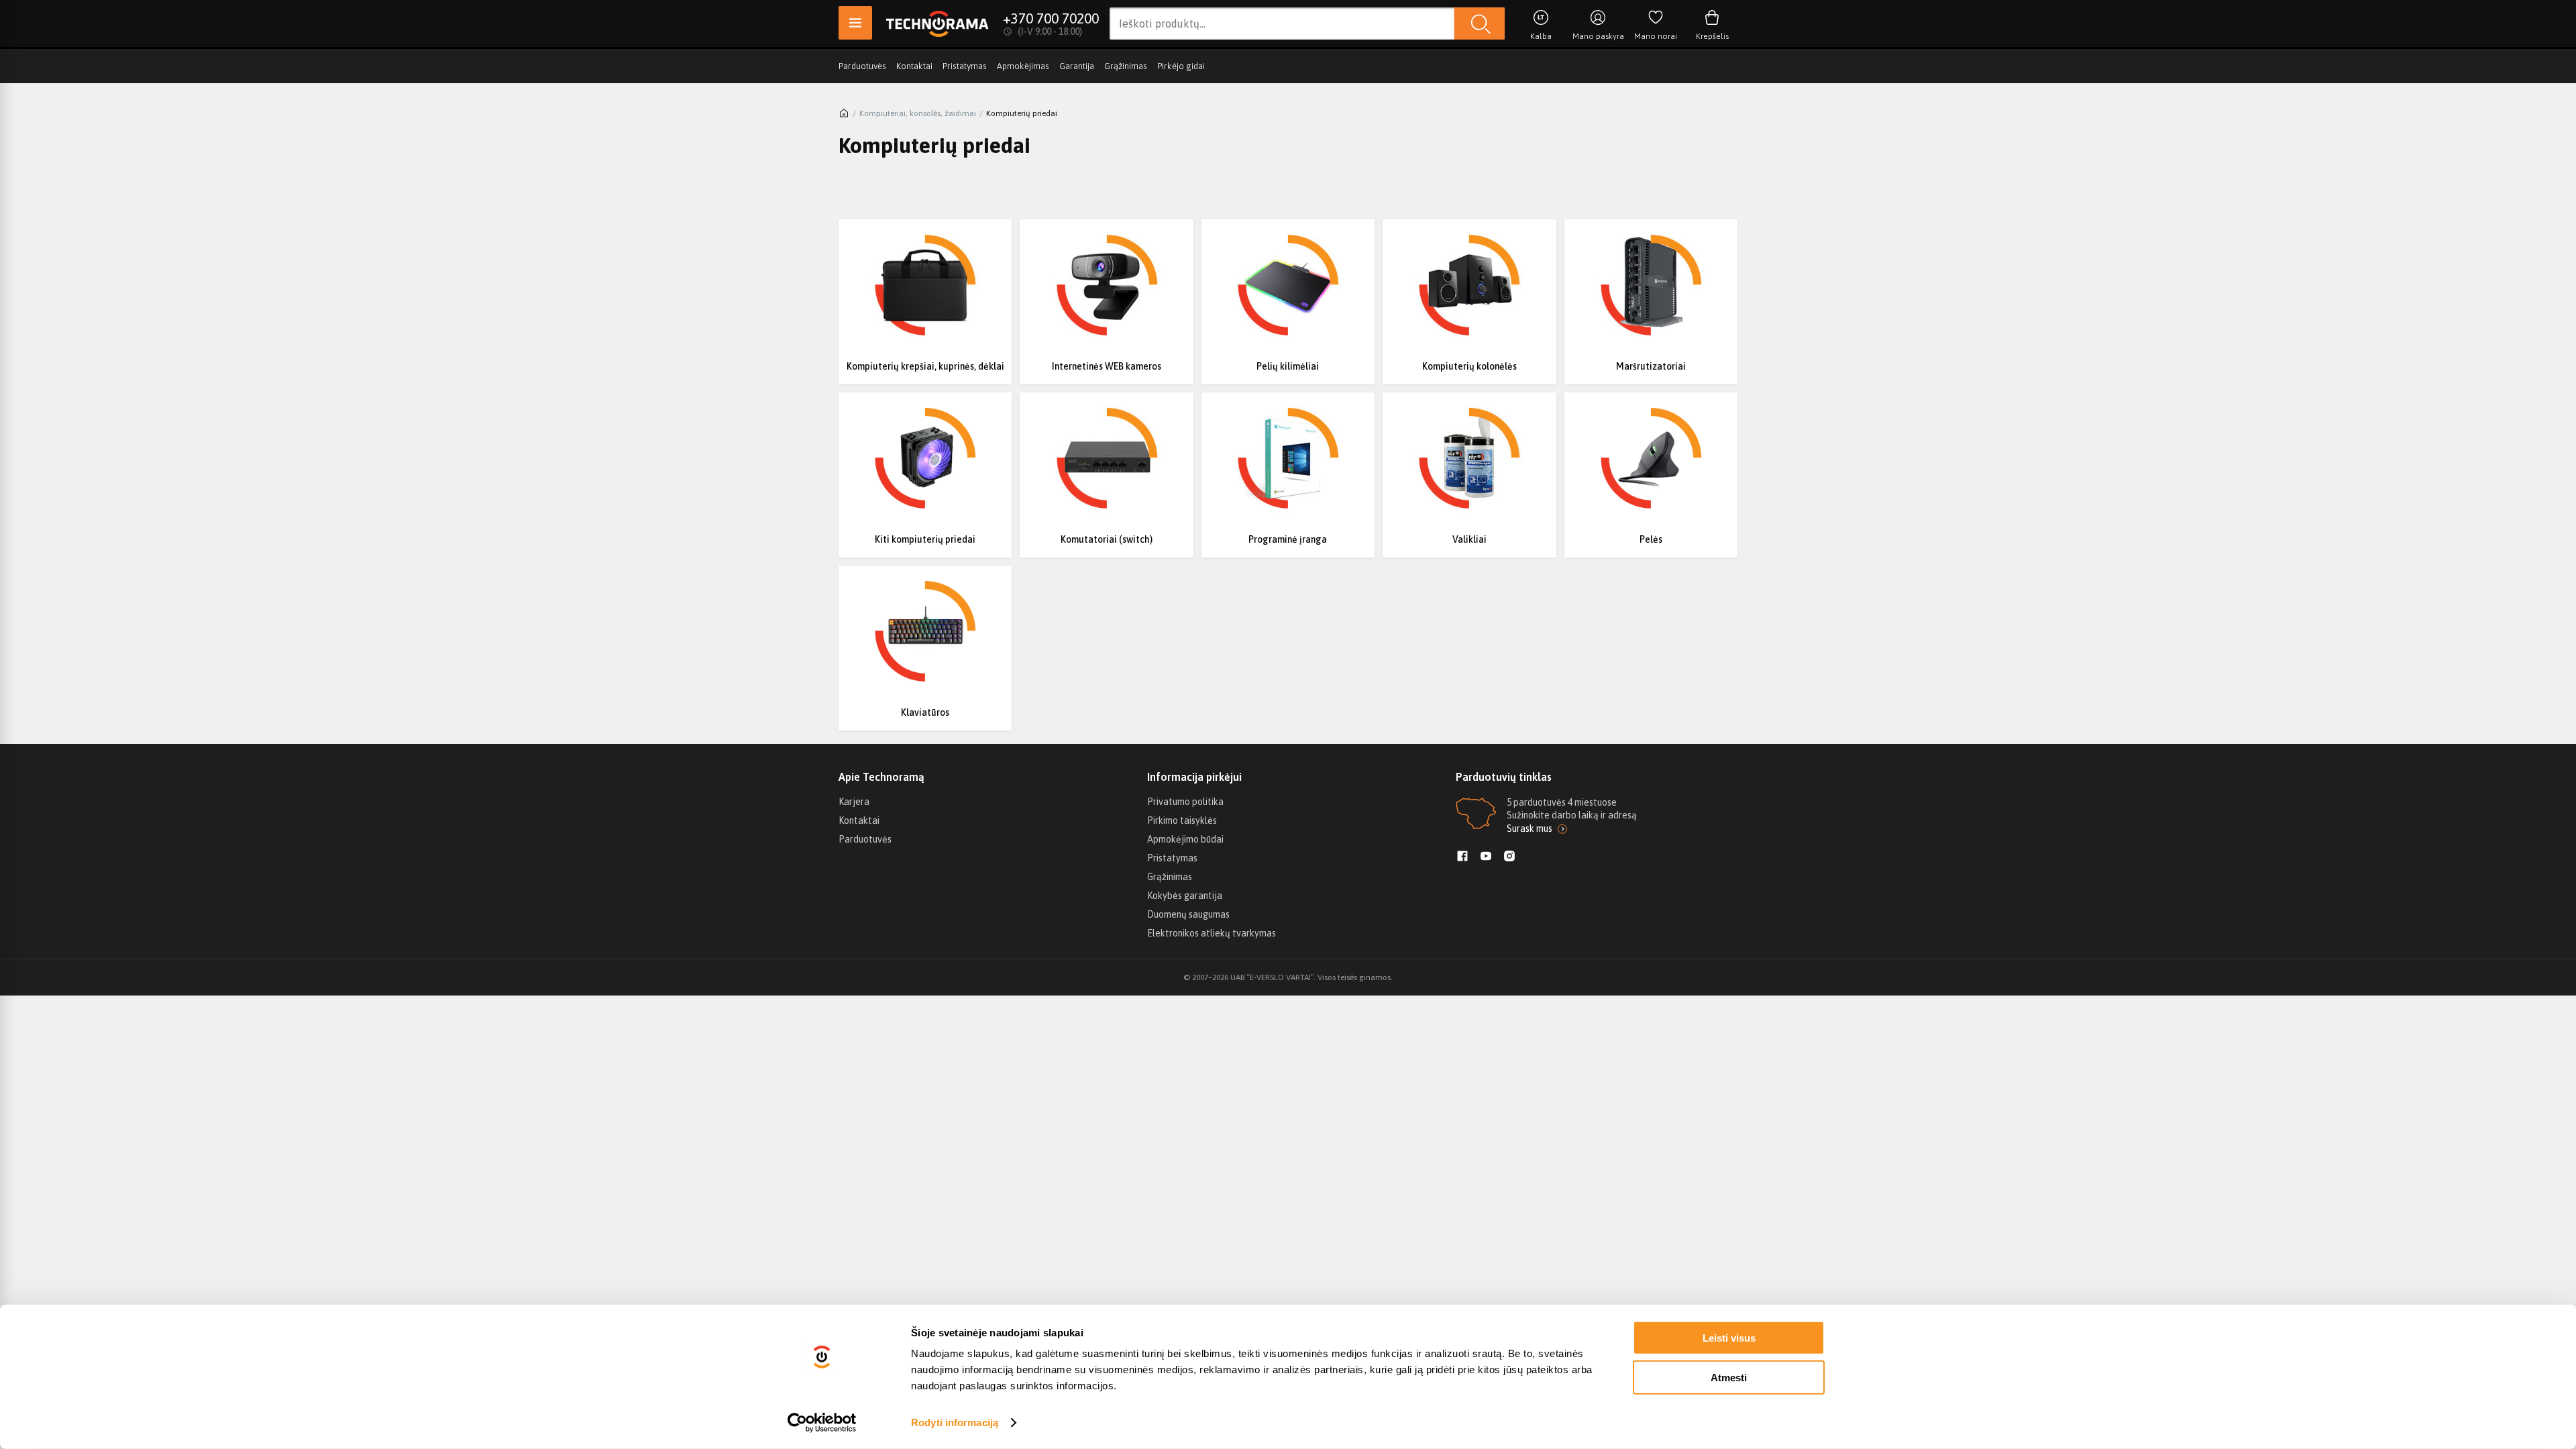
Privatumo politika (1185, 802)
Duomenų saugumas (1188, 914)
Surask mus (1529, 828)
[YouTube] (1486, 857)
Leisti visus (1729, 1338)
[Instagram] (1509, 857)
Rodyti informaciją (955, 1423)
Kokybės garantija (1185, 896)
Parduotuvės (862, 66)
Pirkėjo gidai (1181, 66)
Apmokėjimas (1023, 66)
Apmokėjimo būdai (1185, 839)
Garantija (1077, 66)
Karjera (854, 802)
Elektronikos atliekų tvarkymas (1212, 933)
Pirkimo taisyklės (1182, 820)
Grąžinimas (1126, 66)
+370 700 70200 (1051, 18)
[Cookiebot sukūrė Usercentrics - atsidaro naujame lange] (822, 1423)
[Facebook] (1462, 857)
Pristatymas (965, 66)
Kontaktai (914, 66)
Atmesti (1729, 1377)
